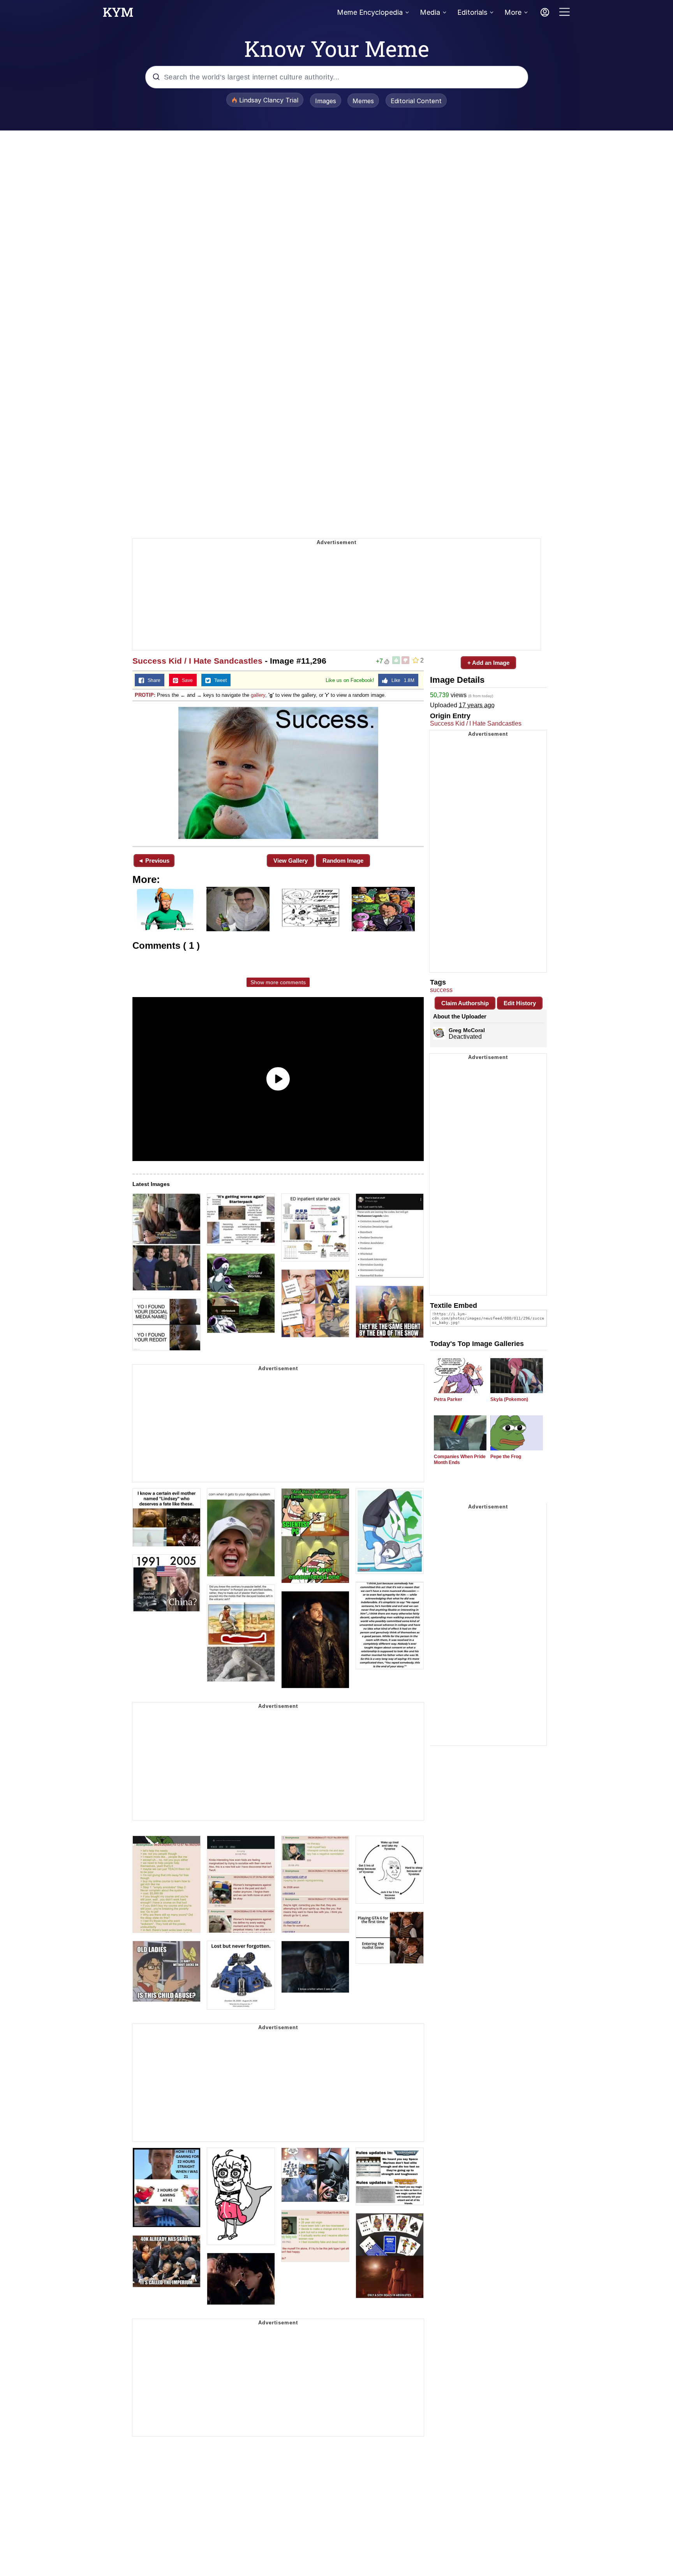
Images (326, 101)
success (441, 990)
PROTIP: (145, 695)
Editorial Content (416, 101)
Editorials (472, 12)
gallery (258, 695)
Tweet (219, 680)
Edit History (520, 1003)
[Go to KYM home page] (118, 14)
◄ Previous (154, 861)
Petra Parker (448, 1399)
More (513, 12)
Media (430, 12)
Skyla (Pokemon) (509, 1399)
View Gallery (291, 861)
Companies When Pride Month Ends (460, 1460)
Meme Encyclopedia (370, 12)
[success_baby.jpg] (278, 773)
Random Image (343, 861)
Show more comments (278, 982)
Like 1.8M (401, 680)
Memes (363, 101)
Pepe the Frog (506, 1457)
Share (152, 680)
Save (186, 680)
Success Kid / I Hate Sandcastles (197, 661)
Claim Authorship (465, 1003)
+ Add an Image (488, 663)
